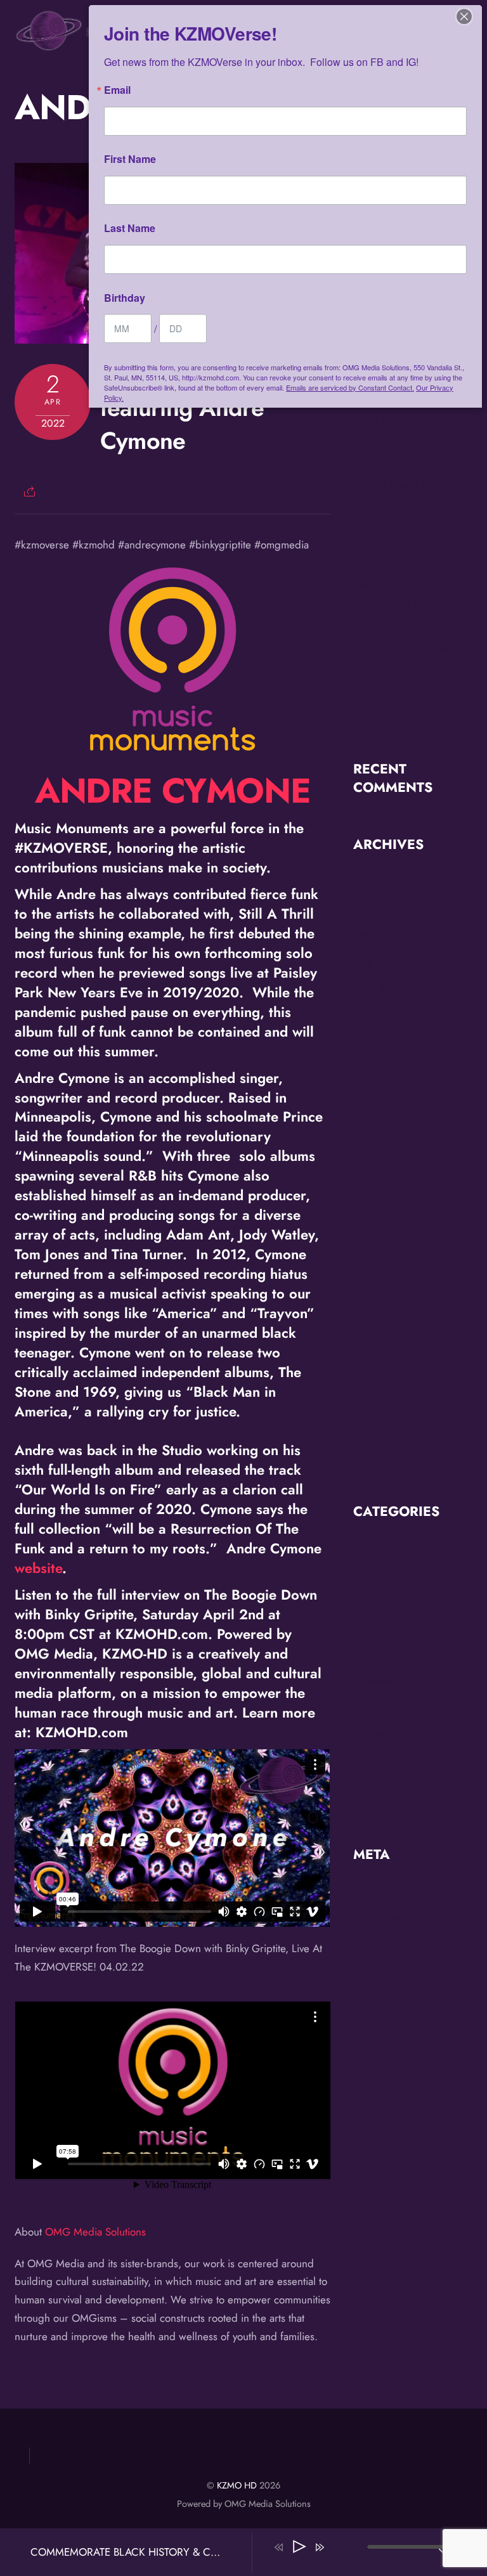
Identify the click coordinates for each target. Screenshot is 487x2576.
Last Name (130, 228)
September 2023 (392, 1176)
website (38, 1568)
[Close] (464, 16)
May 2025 (377, 961)
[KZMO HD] (78, 45)
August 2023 (383, 1203)
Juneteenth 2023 (391, 1681)
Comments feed (389, 1943)
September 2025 (393, 934)
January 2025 (384, 1042)
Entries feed (380, 1917)
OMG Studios (384, 1762)
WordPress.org (388, 1971)
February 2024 (388, 1149)
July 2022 (375, 1338)
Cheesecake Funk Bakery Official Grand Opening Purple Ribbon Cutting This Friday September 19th (410, 503)
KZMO (368, 1708)
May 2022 (377, 1392)
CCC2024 (377, 1600)
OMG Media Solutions (95, 2232)
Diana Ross (378, 1627)
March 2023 (381, 1284)
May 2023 (376, 1257)
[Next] (320, 2547)
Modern (371, 1735)
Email (117, 90)
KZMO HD (237, 2485)
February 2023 (387, 1311)
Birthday (125, 298)
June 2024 (377, 1122)
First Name (130, 159)
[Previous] (279, 2547)
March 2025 (382, 1014)
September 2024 (393, 1068)
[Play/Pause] (299, 2547)
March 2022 (382, 1419)
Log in (367, 1889)
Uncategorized (386, 1789)
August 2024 (383, 1096)
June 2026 (377, 880)
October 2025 (386, 907)
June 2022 (377, 1365)
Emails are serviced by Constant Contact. (350, 387)
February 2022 (388, 1446)
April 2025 (379, 988)
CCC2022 (377, 1573)
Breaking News (387, 1546)
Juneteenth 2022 (391, 1654)
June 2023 (377, 1230)
